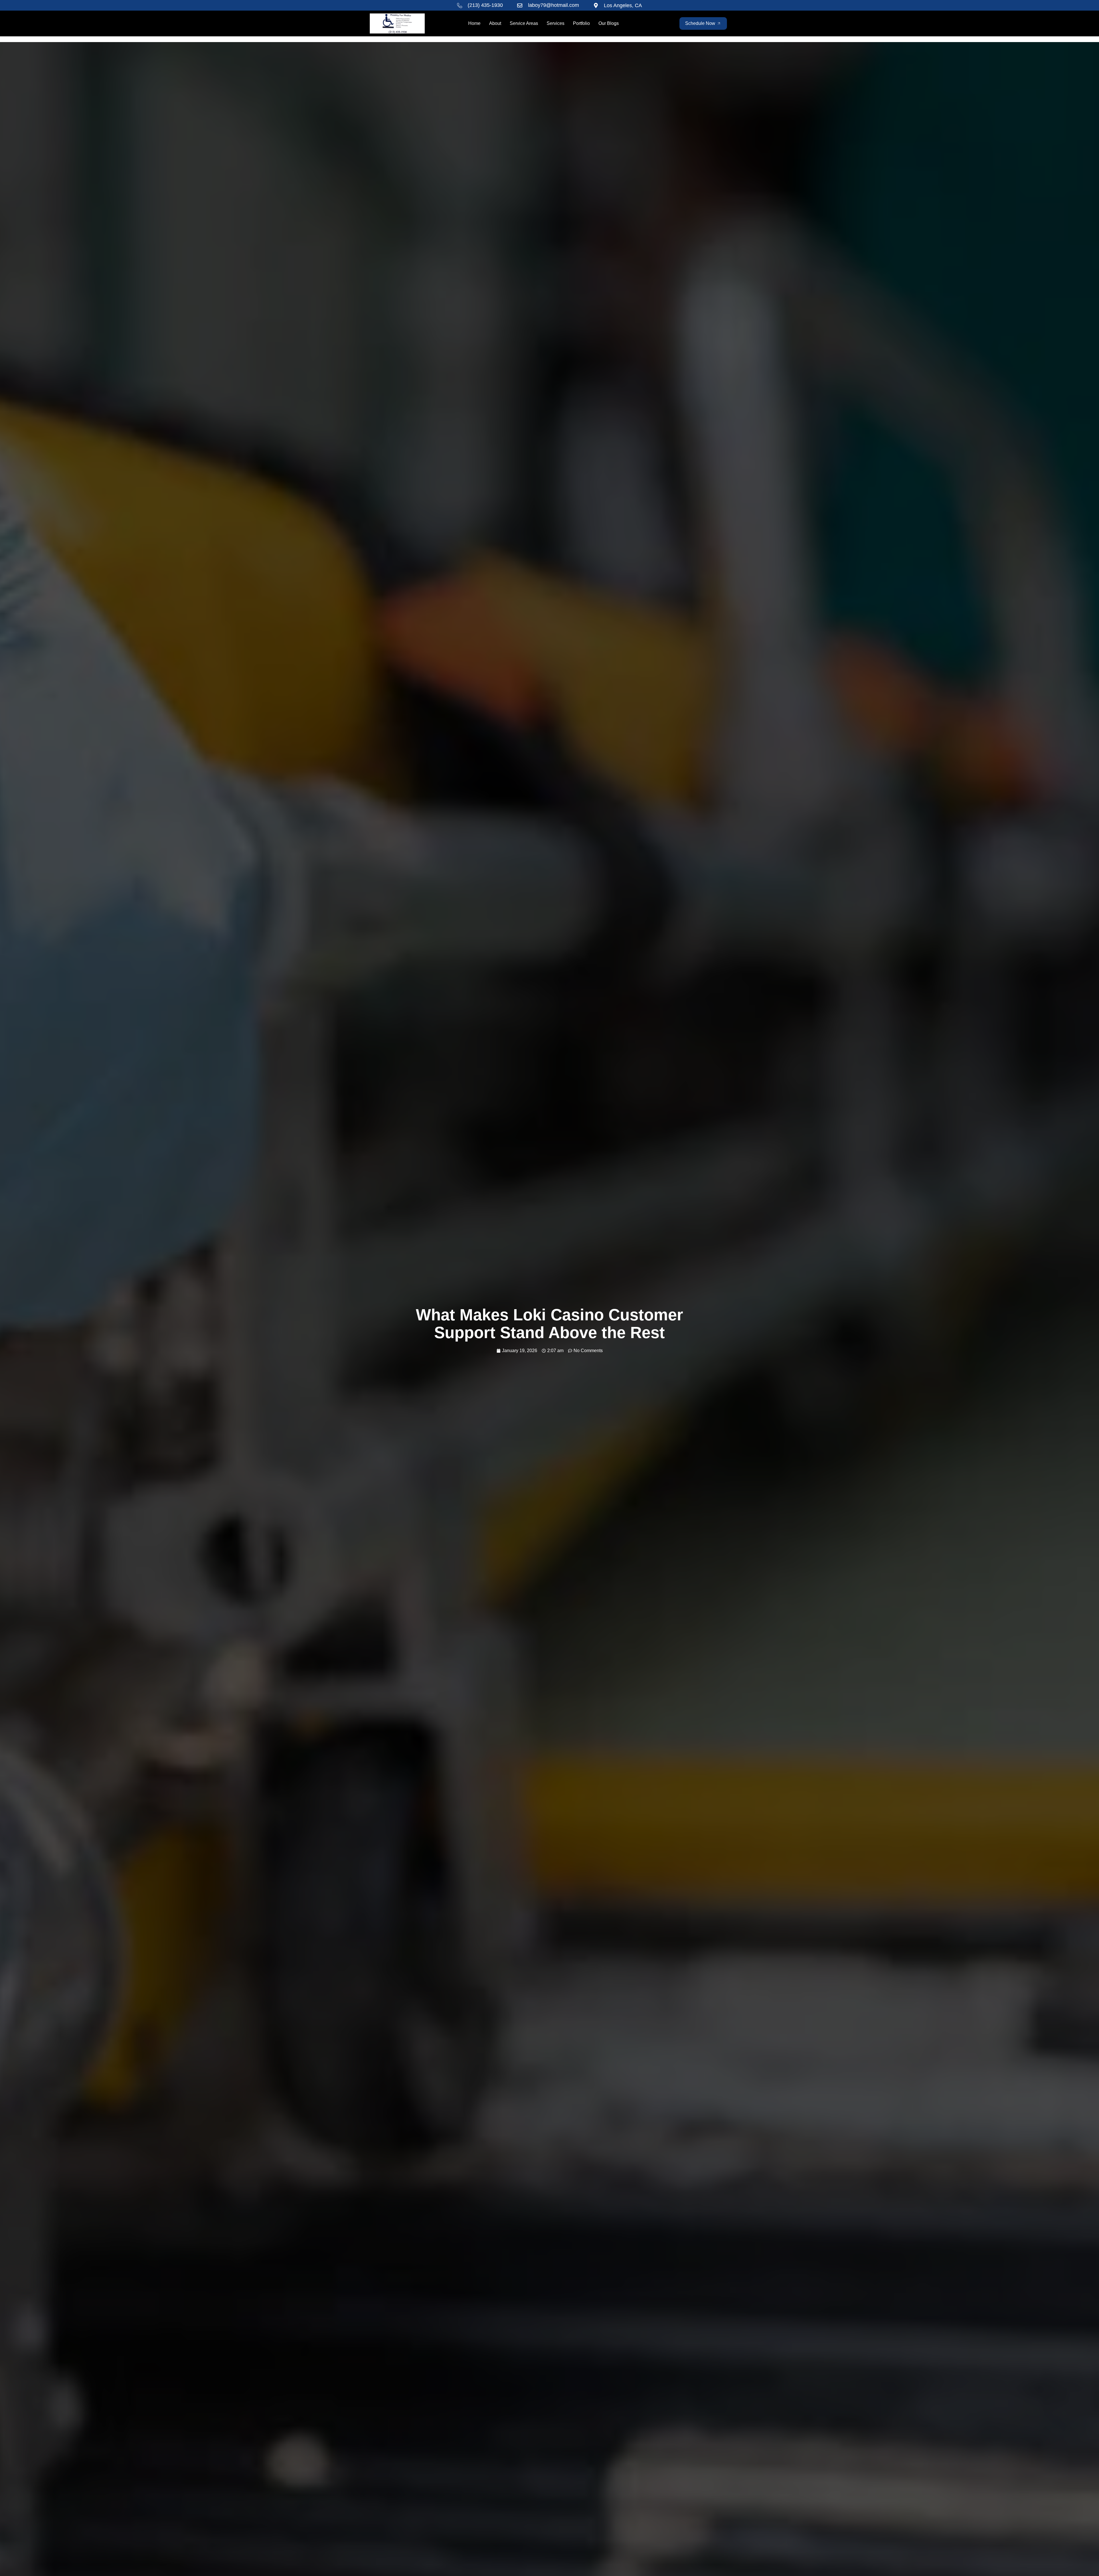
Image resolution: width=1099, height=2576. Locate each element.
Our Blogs (609, 23)
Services (556, 23)
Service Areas (524, 23)
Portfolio (581, 23)
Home (474, 23)
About (495, 23)
